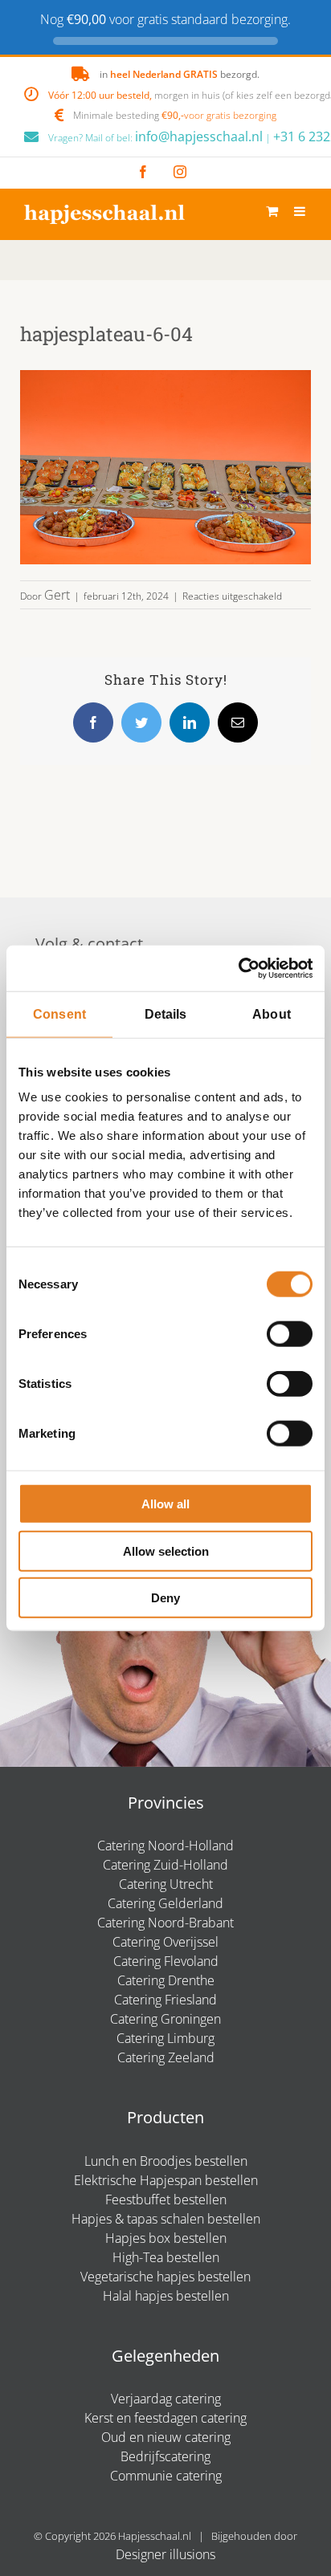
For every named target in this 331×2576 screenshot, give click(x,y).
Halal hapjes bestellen (166, 2296)
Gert (57, 595)
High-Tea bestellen (166, 2257)
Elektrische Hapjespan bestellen (166, 2180)
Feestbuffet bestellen (166, 2200)
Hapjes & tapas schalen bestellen (166, 2219)
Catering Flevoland (166, 1961)
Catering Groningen (165, 2019)
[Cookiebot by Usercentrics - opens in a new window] (242, 968)
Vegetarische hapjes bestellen (165, 2277)
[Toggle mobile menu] (300, 211)
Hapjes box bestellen (166, 2238)
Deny (165, 1598)
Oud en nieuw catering (166, 2437)
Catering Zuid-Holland (165, 1865)
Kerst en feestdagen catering (165, 2418)
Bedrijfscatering (165, 2456)
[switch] (290, 1334)
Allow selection (166, 1550)
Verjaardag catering (166, 2399)
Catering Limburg (165, 2038)
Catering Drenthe (166, 1980)
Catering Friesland (165, 2000)
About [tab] (272, 1013)
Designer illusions (165, 2554)
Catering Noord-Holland (165, 1846)
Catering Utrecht (166, 1884)
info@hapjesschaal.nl (199, 136)
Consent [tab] (59, 1013)
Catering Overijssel (165, 1942)
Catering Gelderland (165, 1903)
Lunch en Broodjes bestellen (166, 2161)
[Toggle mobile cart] (272, 211)
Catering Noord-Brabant (165, 1923)
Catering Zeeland (166, 2057)
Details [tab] (166, 1013)
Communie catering (166, 2476)
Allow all (165, 1504)
